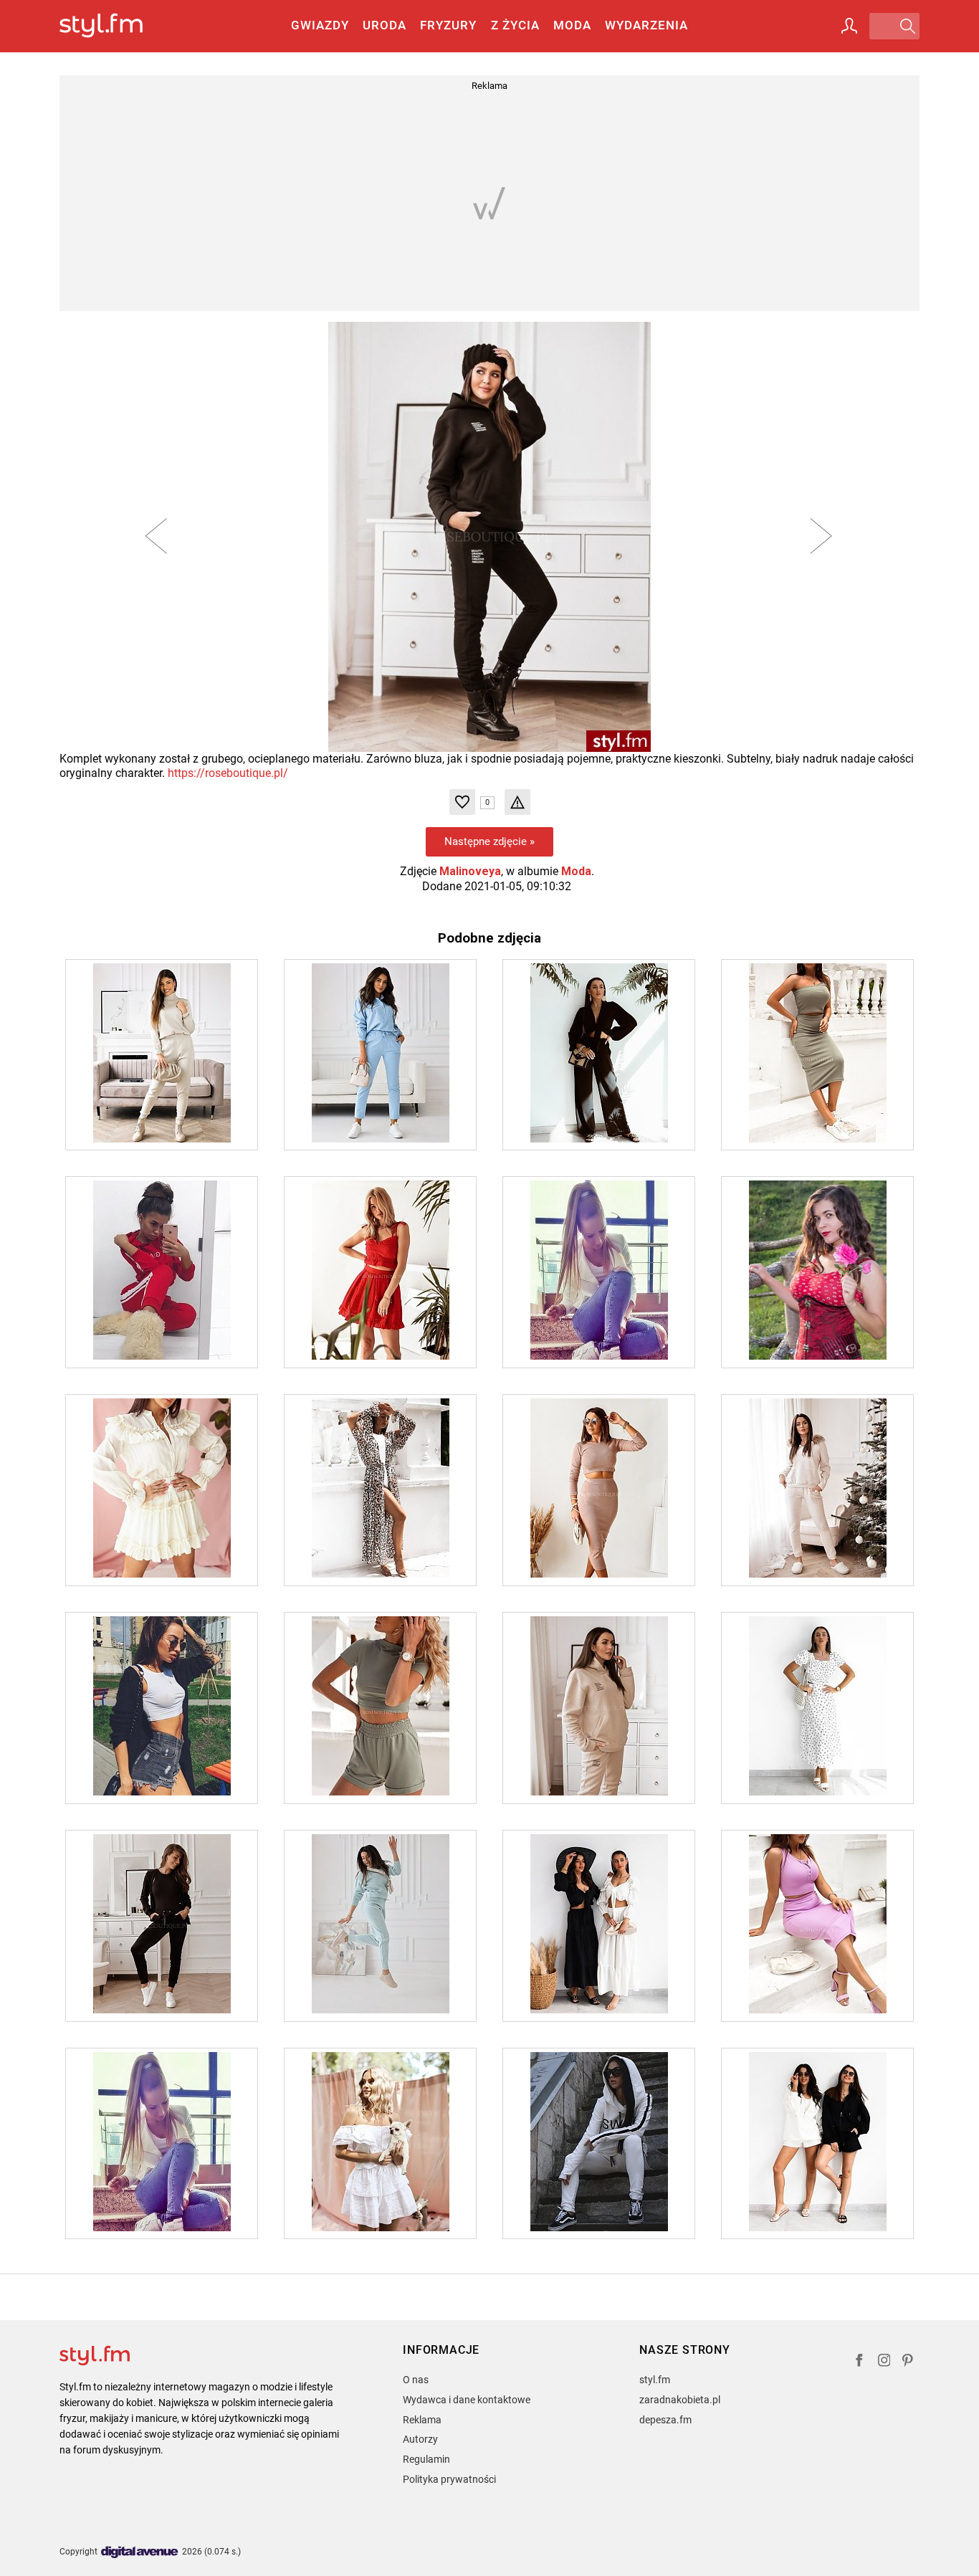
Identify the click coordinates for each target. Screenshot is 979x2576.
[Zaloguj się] (849, 26)
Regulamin (426, 2459)
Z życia (515, 25)
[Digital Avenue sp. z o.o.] (140, 2553)
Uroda (385, 25)
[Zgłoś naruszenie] (517, 802)
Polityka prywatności (449, 2479)
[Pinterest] (909, 2362)
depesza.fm (665, 2420)
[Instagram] (884, 2362)
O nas (416, 2380)
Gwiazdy (320, 25)
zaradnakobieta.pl (680, 2400)
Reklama (422, 2420)
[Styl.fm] (116, 26)
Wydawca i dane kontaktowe (467, 2400)
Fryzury (448, 25)
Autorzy (420, 2439)
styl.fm (655, 2380)
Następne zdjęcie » (489, 841)
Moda (572, 25)
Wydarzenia (646, 25)
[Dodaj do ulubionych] (462, 802)
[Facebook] (859, 2362)
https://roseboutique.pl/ (228, 773)
